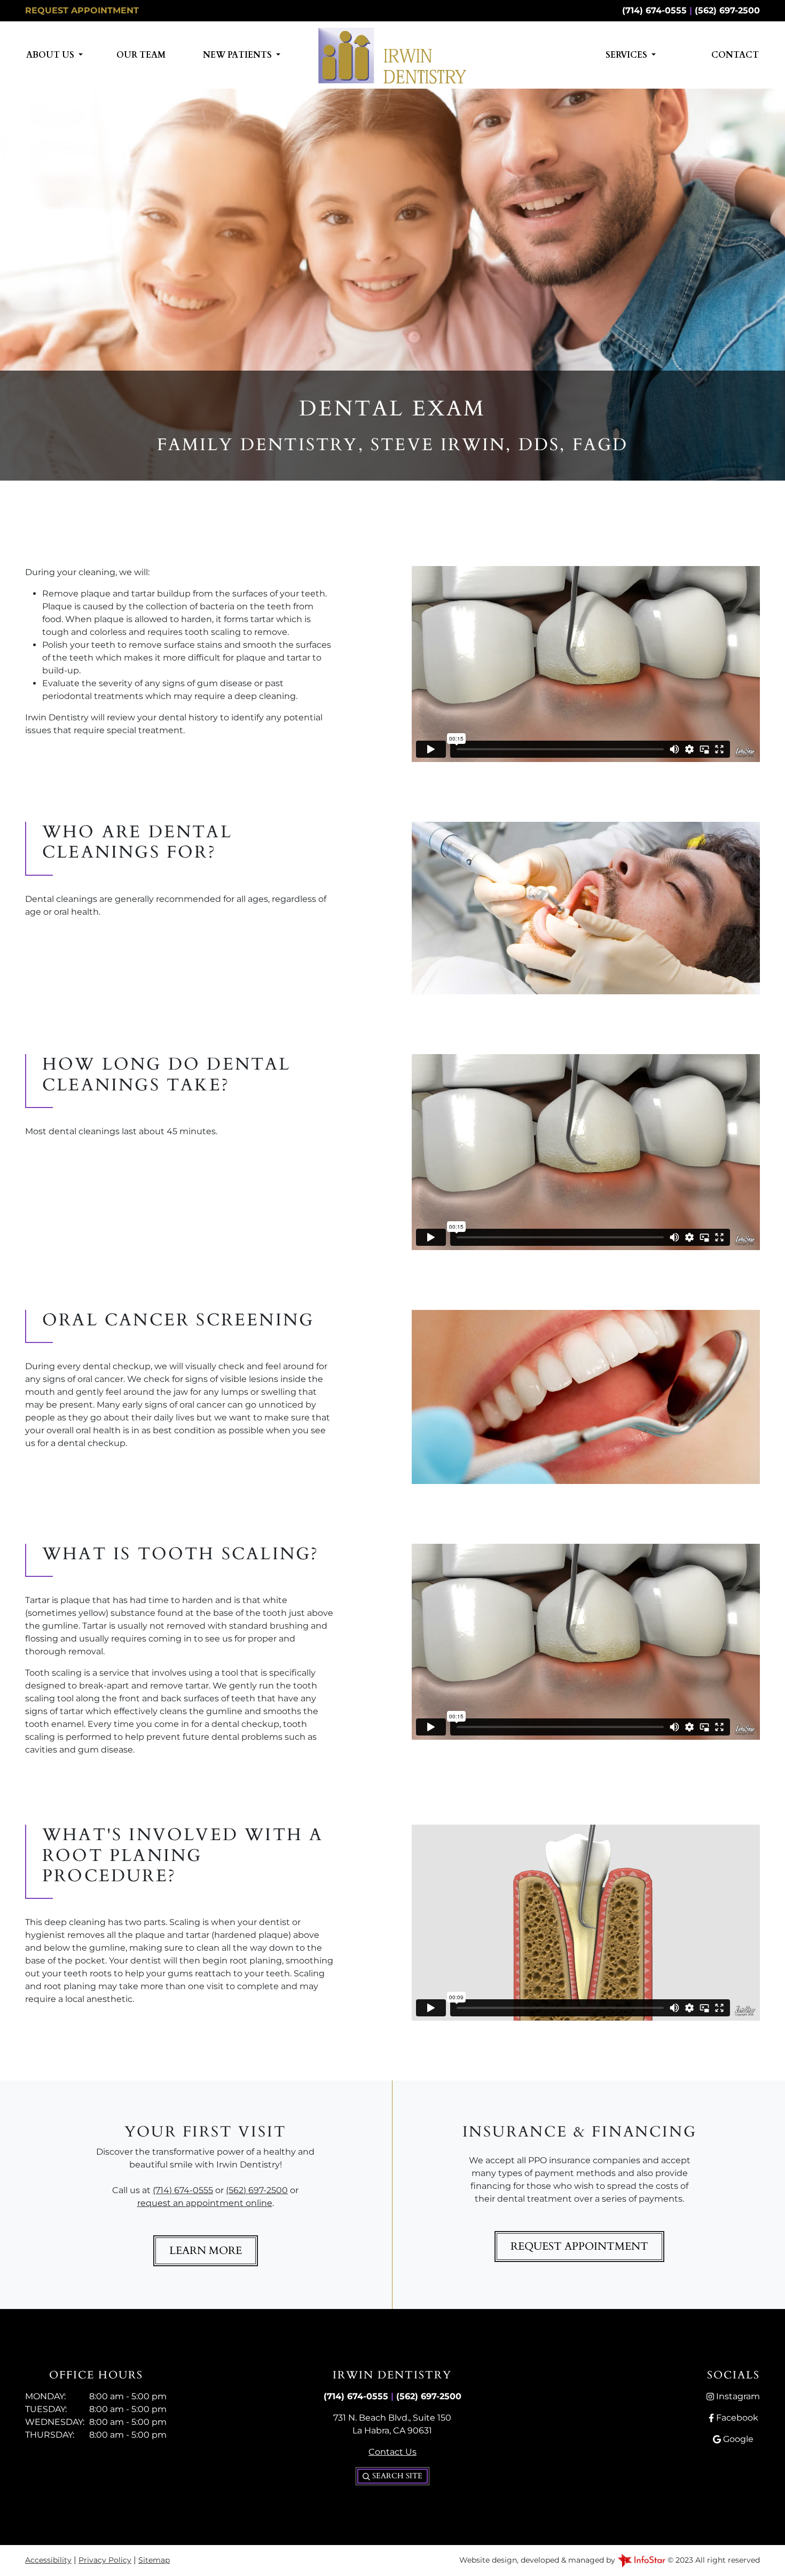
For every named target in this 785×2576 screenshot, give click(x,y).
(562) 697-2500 (727, 10)
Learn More (206, 2251)
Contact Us (392, 2452)
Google (737, 2439)
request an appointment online (205, 2203)
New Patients (238, 55)
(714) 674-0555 (654, 10)
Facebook (736, 2418)
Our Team (141, 55)
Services (627, 55)
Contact (735, 55)
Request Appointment (82, 10)
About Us (51, 55)
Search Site (396, 2476)
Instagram (737, 2396)
